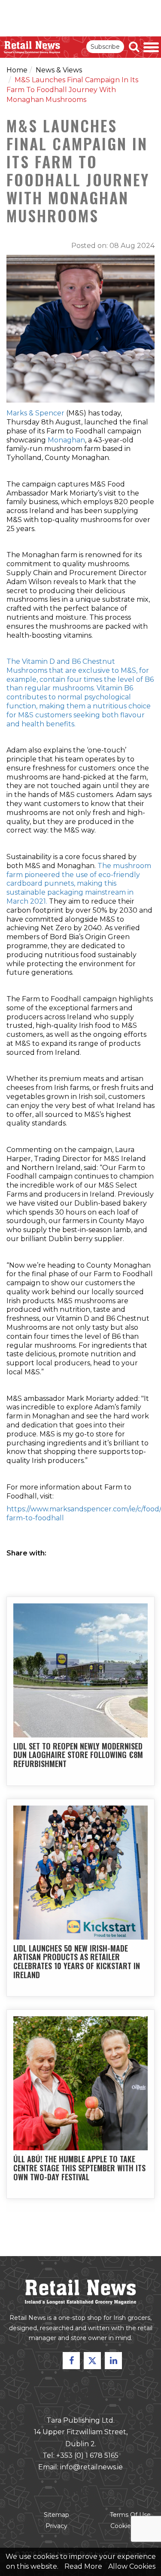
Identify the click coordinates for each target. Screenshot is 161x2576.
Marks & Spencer (35, 413)
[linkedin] (113, 2361)
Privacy (56, 2526)
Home (17, 70)
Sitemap (56, 2515)
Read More (83, 2566)
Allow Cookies (132, 2566)
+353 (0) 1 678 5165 (87, 2455)
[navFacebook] (71, 2361)
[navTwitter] (92, 2361)
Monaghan (66, 440)
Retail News (32, 47)
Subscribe (105, 47)
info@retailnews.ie (91, 2467)
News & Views (59, 70)
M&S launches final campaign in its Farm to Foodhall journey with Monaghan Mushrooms (72, 90)
